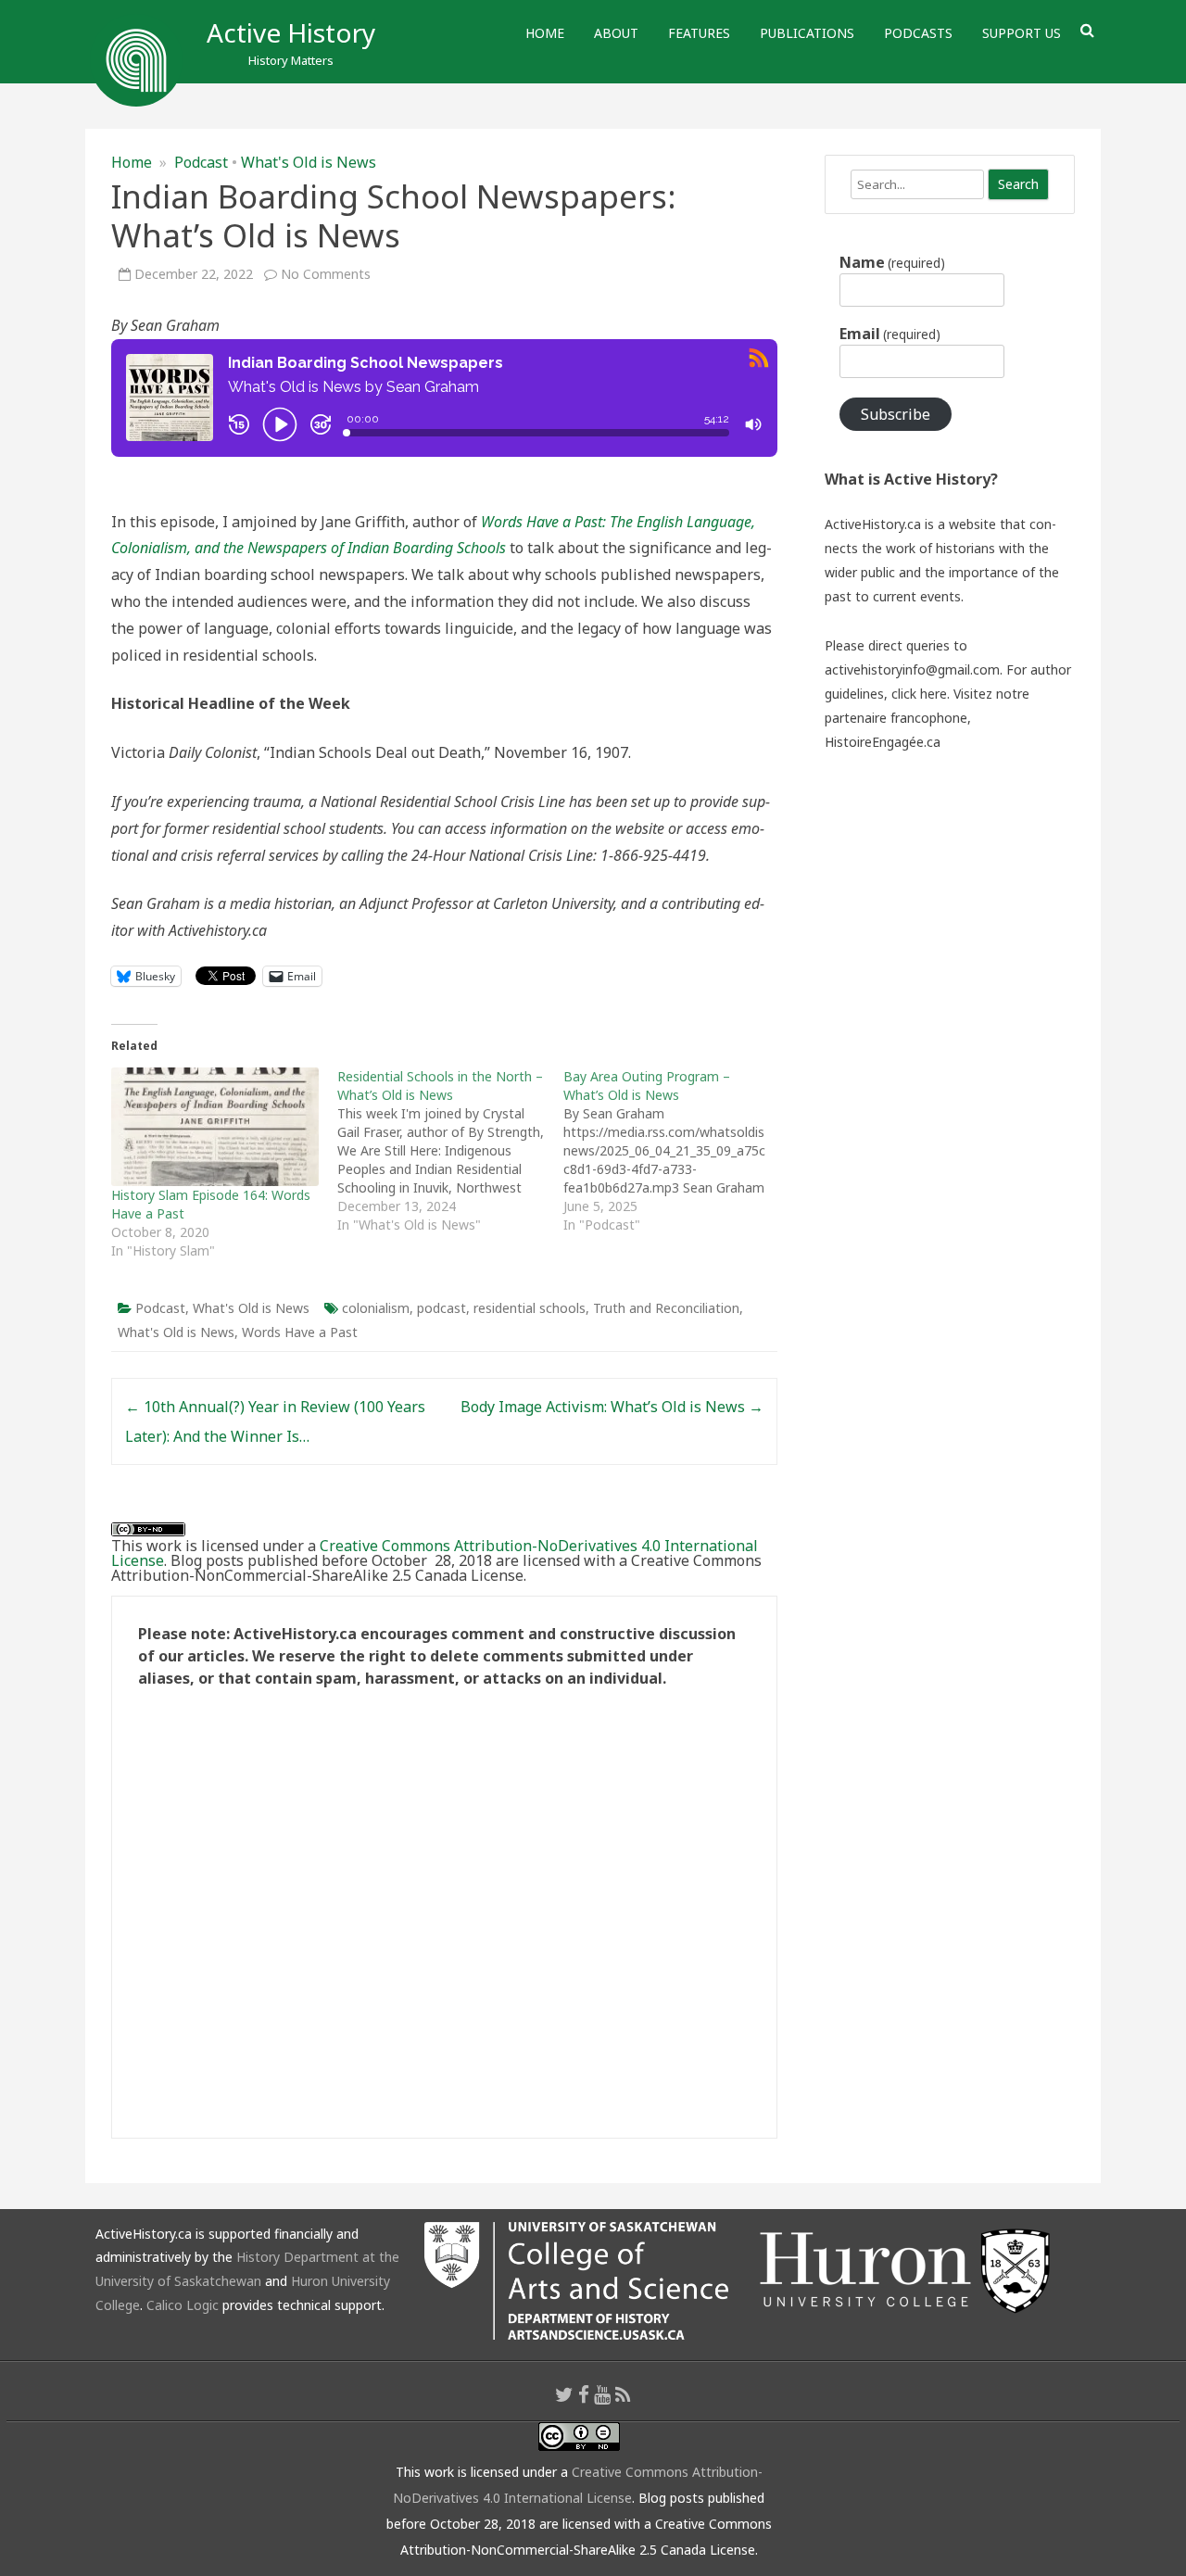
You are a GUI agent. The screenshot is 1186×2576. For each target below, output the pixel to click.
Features (699, 33)
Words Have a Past (300, 1332)
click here (919, 694)
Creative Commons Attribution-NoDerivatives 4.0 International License (435, 1553)
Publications (807, 33)
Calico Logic (183, 2305)
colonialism (376, 1308)
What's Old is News (309, 162)
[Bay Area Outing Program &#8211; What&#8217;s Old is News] (676, 1151)
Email (890, 334)
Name (892, 262)
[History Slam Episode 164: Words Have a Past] (215, 1127)
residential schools (530, 1308)
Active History (291, 32)
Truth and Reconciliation (666, 1308)
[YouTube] (602, 2394)
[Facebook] (584, 2394)
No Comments (326, 274)
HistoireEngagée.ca (883, 742)
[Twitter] (564, 2394)
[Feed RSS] (623, 2394)
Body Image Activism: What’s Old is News (612, 1407)
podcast (442, 1308)
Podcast (201, 162)
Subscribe (896, 414)
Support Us (1022, 33)
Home (545, 33)
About (616, 33)
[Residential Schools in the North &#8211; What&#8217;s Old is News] (450, 1151)
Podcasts (918, 33)
